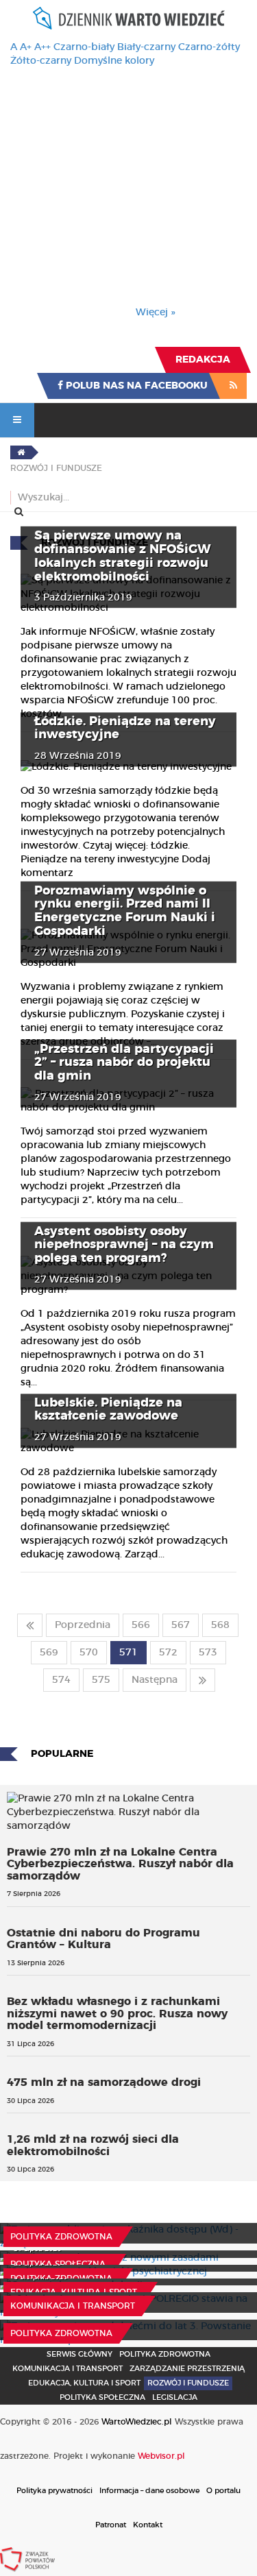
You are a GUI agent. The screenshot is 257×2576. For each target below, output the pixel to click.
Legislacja (175, 2397)
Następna (155, 1680)
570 (89, 1653)
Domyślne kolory (114, 61)
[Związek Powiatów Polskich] (27, 2559)
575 (101, 1680)
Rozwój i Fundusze (188, 2383)
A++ (42, 47)
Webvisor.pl (161, 2456)
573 (208, 1653)
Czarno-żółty (209, 47)
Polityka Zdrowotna (61, 2237)
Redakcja (203, 360)
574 (61, 1680)
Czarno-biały (84, 47)
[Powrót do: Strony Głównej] (21, 452)
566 (141, 1625)
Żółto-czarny (41, 61)
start (30, 1625)
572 (168, 1653)
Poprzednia (83, 1625)
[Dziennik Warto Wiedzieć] (129, 18)
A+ (26, 47)
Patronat (111, 2525)
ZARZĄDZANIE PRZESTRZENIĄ (187, 2369)
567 (181, 1625)
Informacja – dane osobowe (149, 2491)
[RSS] (233, 386)
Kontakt (148, 2525)
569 (49, 1653)
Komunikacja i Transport (73, 2306)
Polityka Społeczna (58, 2264)
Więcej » (156, 313)
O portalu (223, 2491)
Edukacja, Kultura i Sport (74, 2292)
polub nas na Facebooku (135, 386)
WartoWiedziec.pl (137, 2422)
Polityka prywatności (54, 2491)
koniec (203, 1680)
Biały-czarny (146, 47)
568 (220, 1625)
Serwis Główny (79, 2354)
